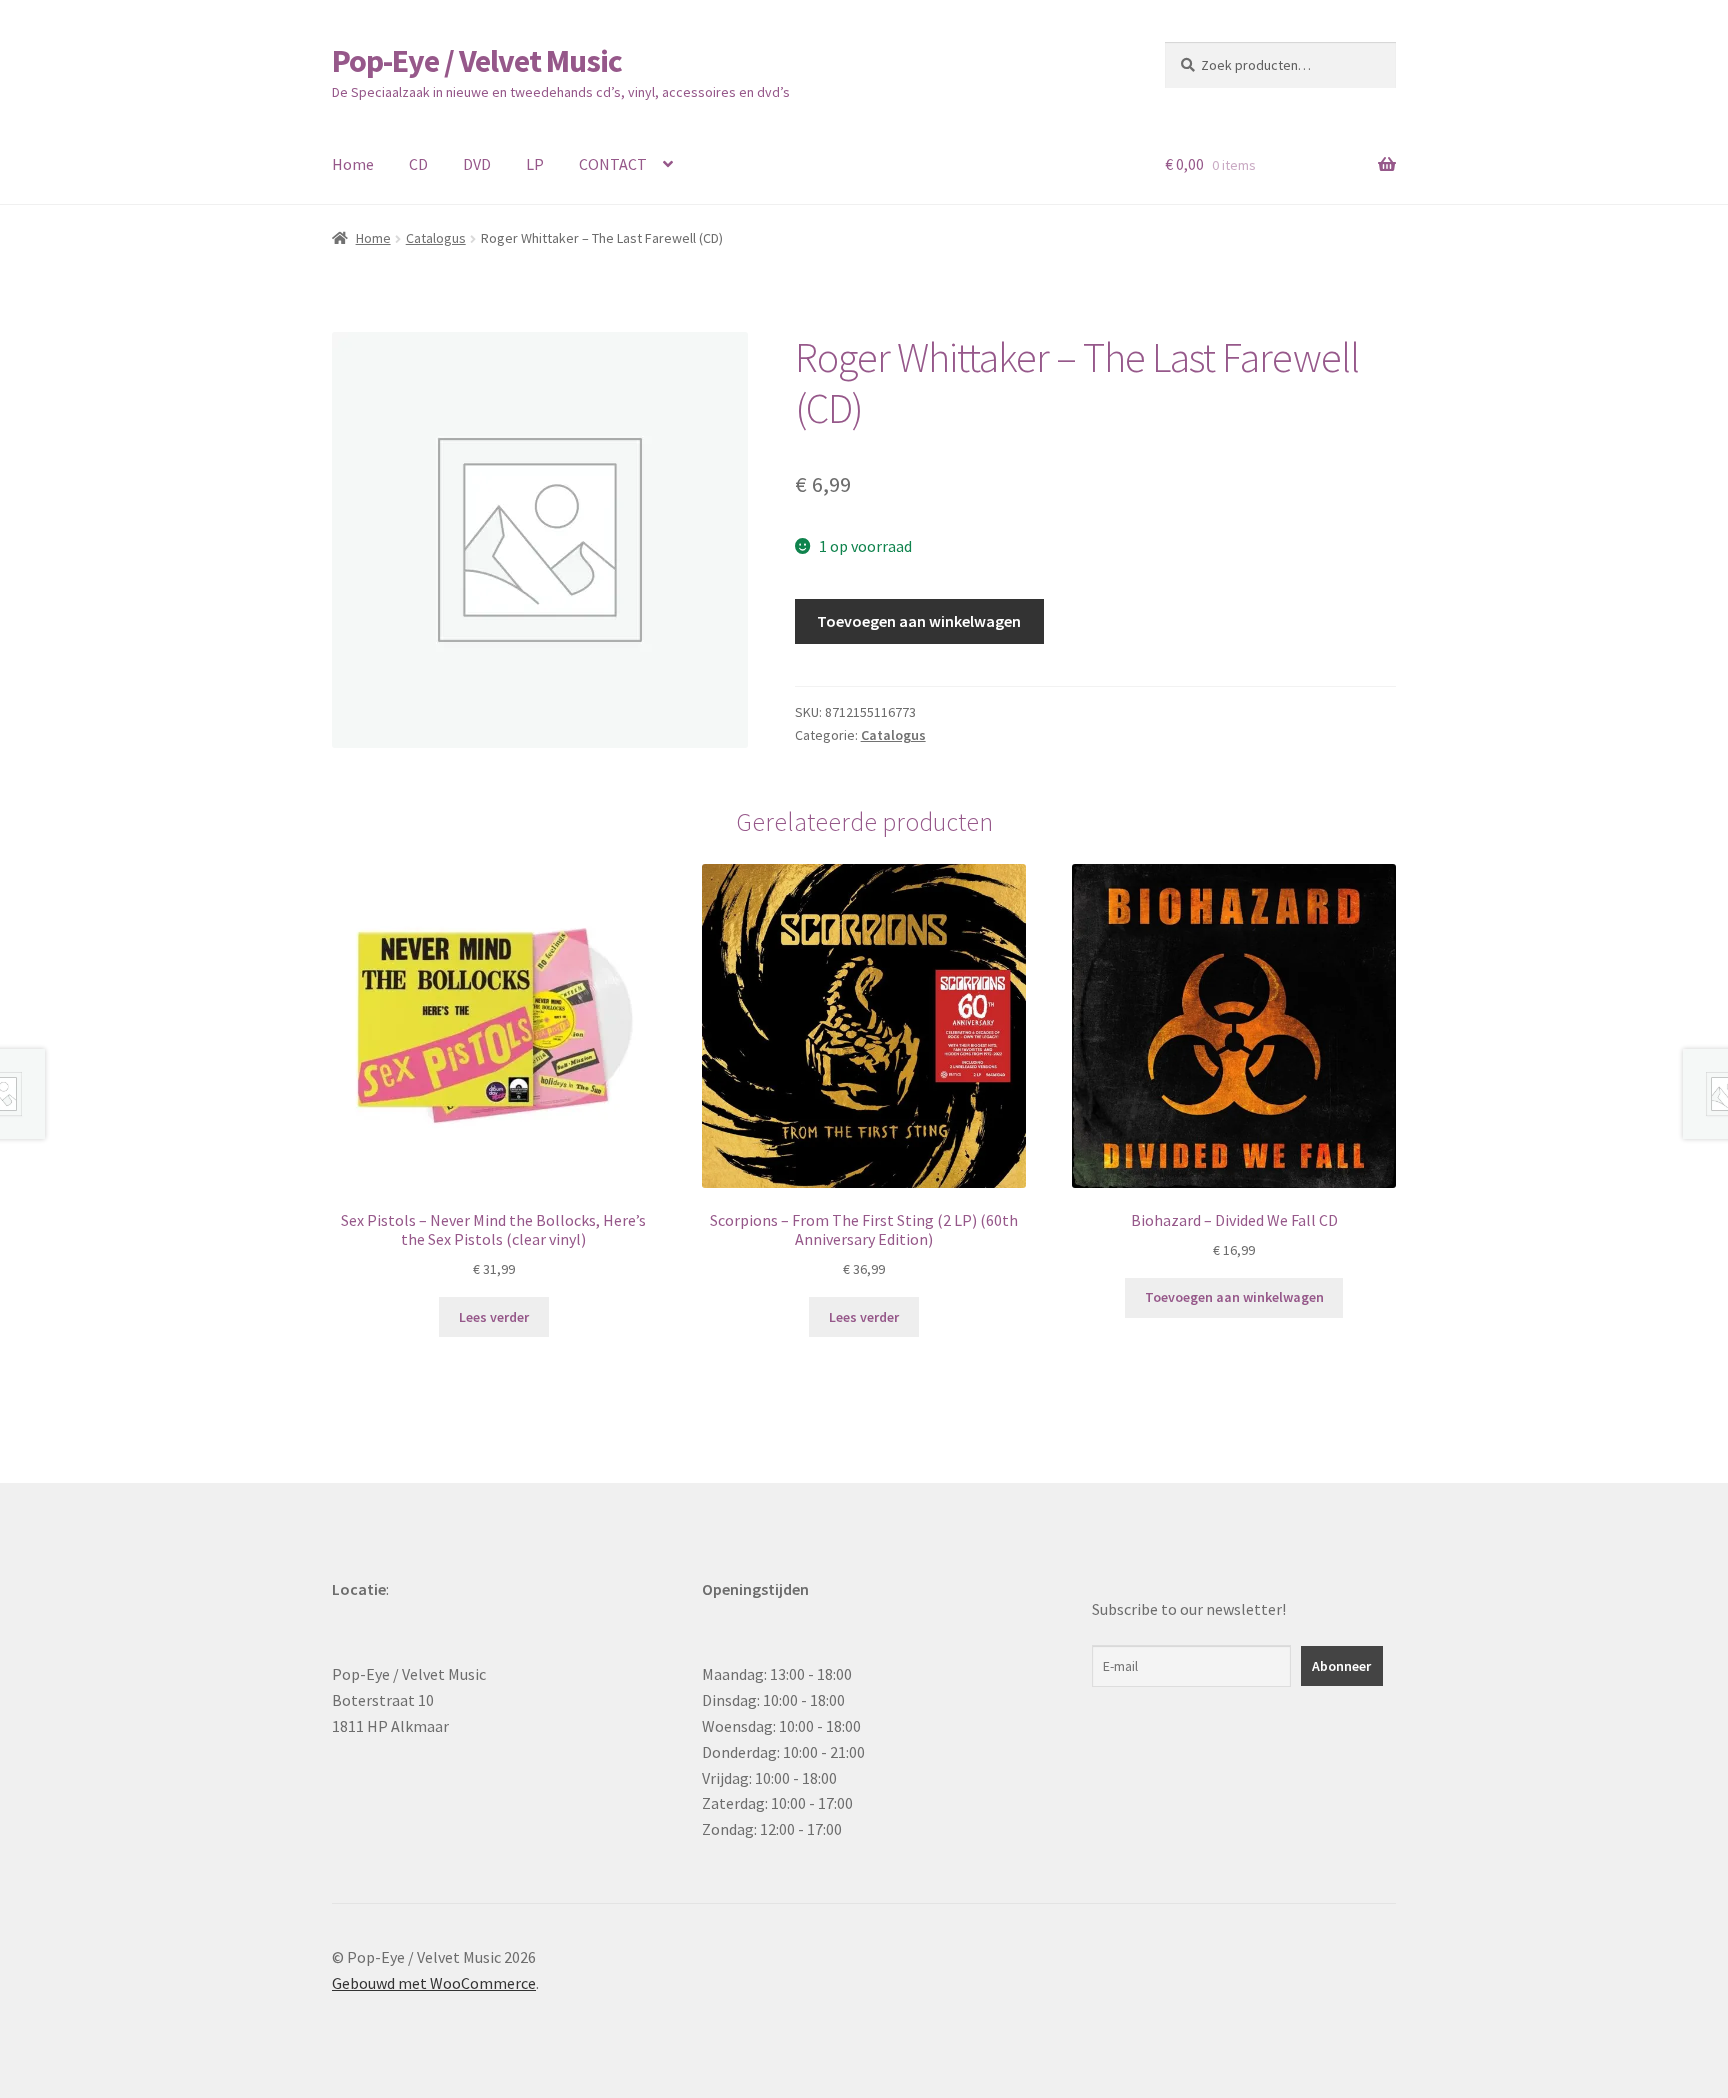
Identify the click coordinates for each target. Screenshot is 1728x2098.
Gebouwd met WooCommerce (434, 1983)
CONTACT (613, 164)
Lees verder (494, 1317)
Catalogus (436, 238)
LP (535, 164)
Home (353, 164)
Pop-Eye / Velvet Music (477, 61)
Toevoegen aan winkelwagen (919, 621)
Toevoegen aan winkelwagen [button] (1234, 1297)
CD (418, 164)
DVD (477, 164)
